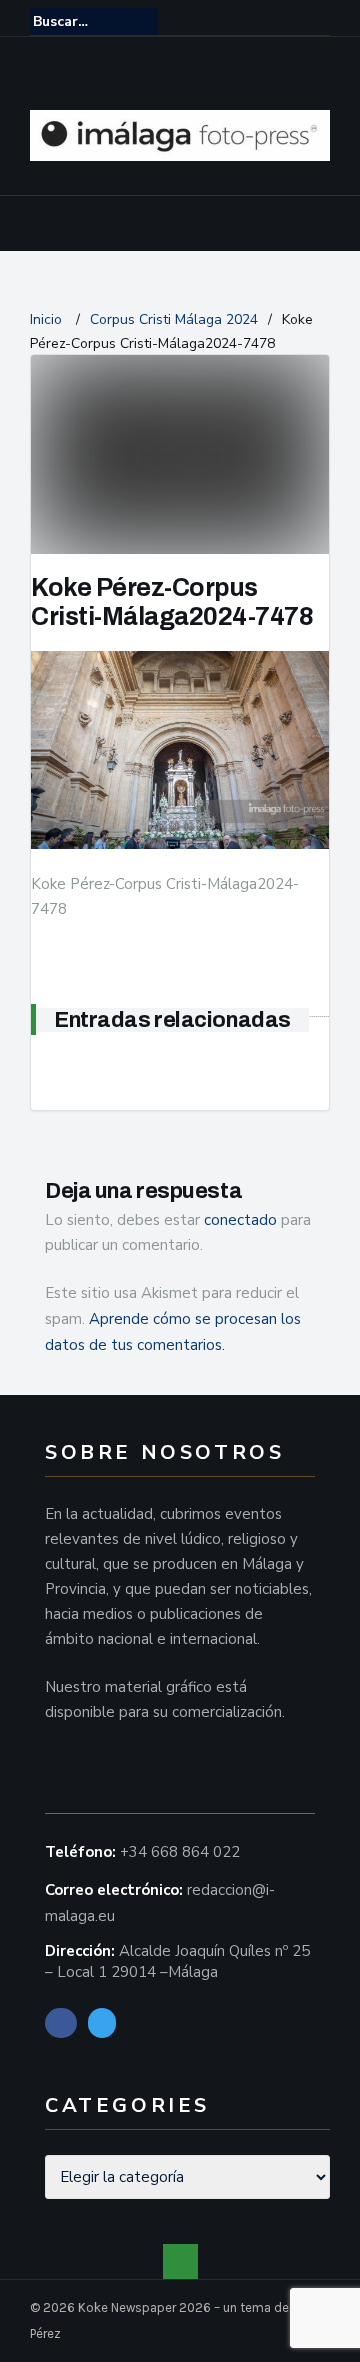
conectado (240, 1220)
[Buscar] (316, 21)
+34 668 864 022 (180, 1852)
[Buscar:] (94, 21)
